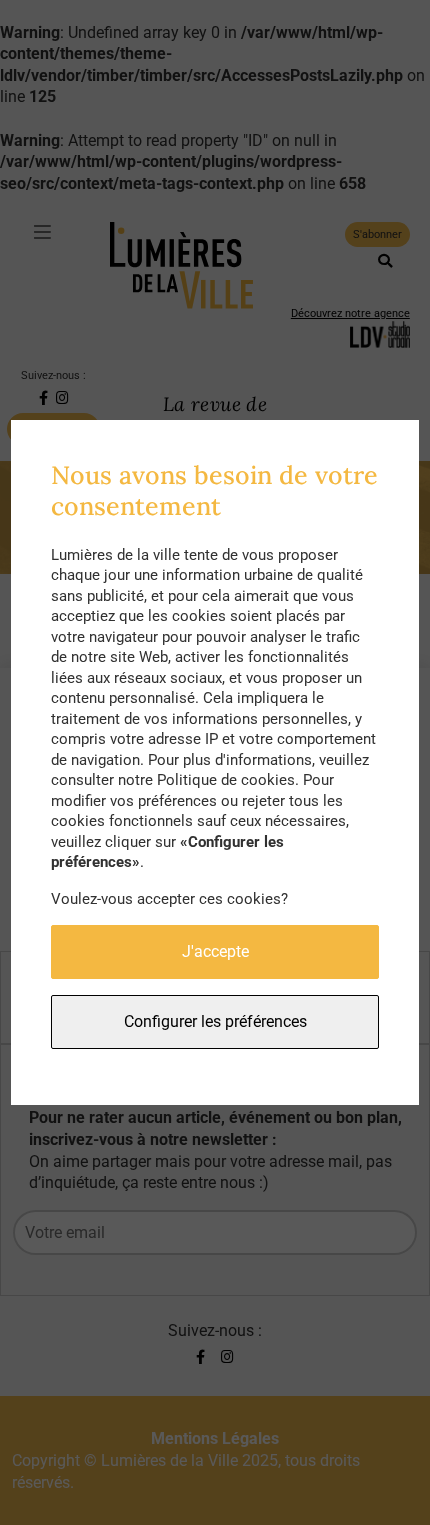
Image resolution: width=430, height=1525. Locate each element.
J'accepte (215, 951)
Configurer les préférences (215, 1021)
